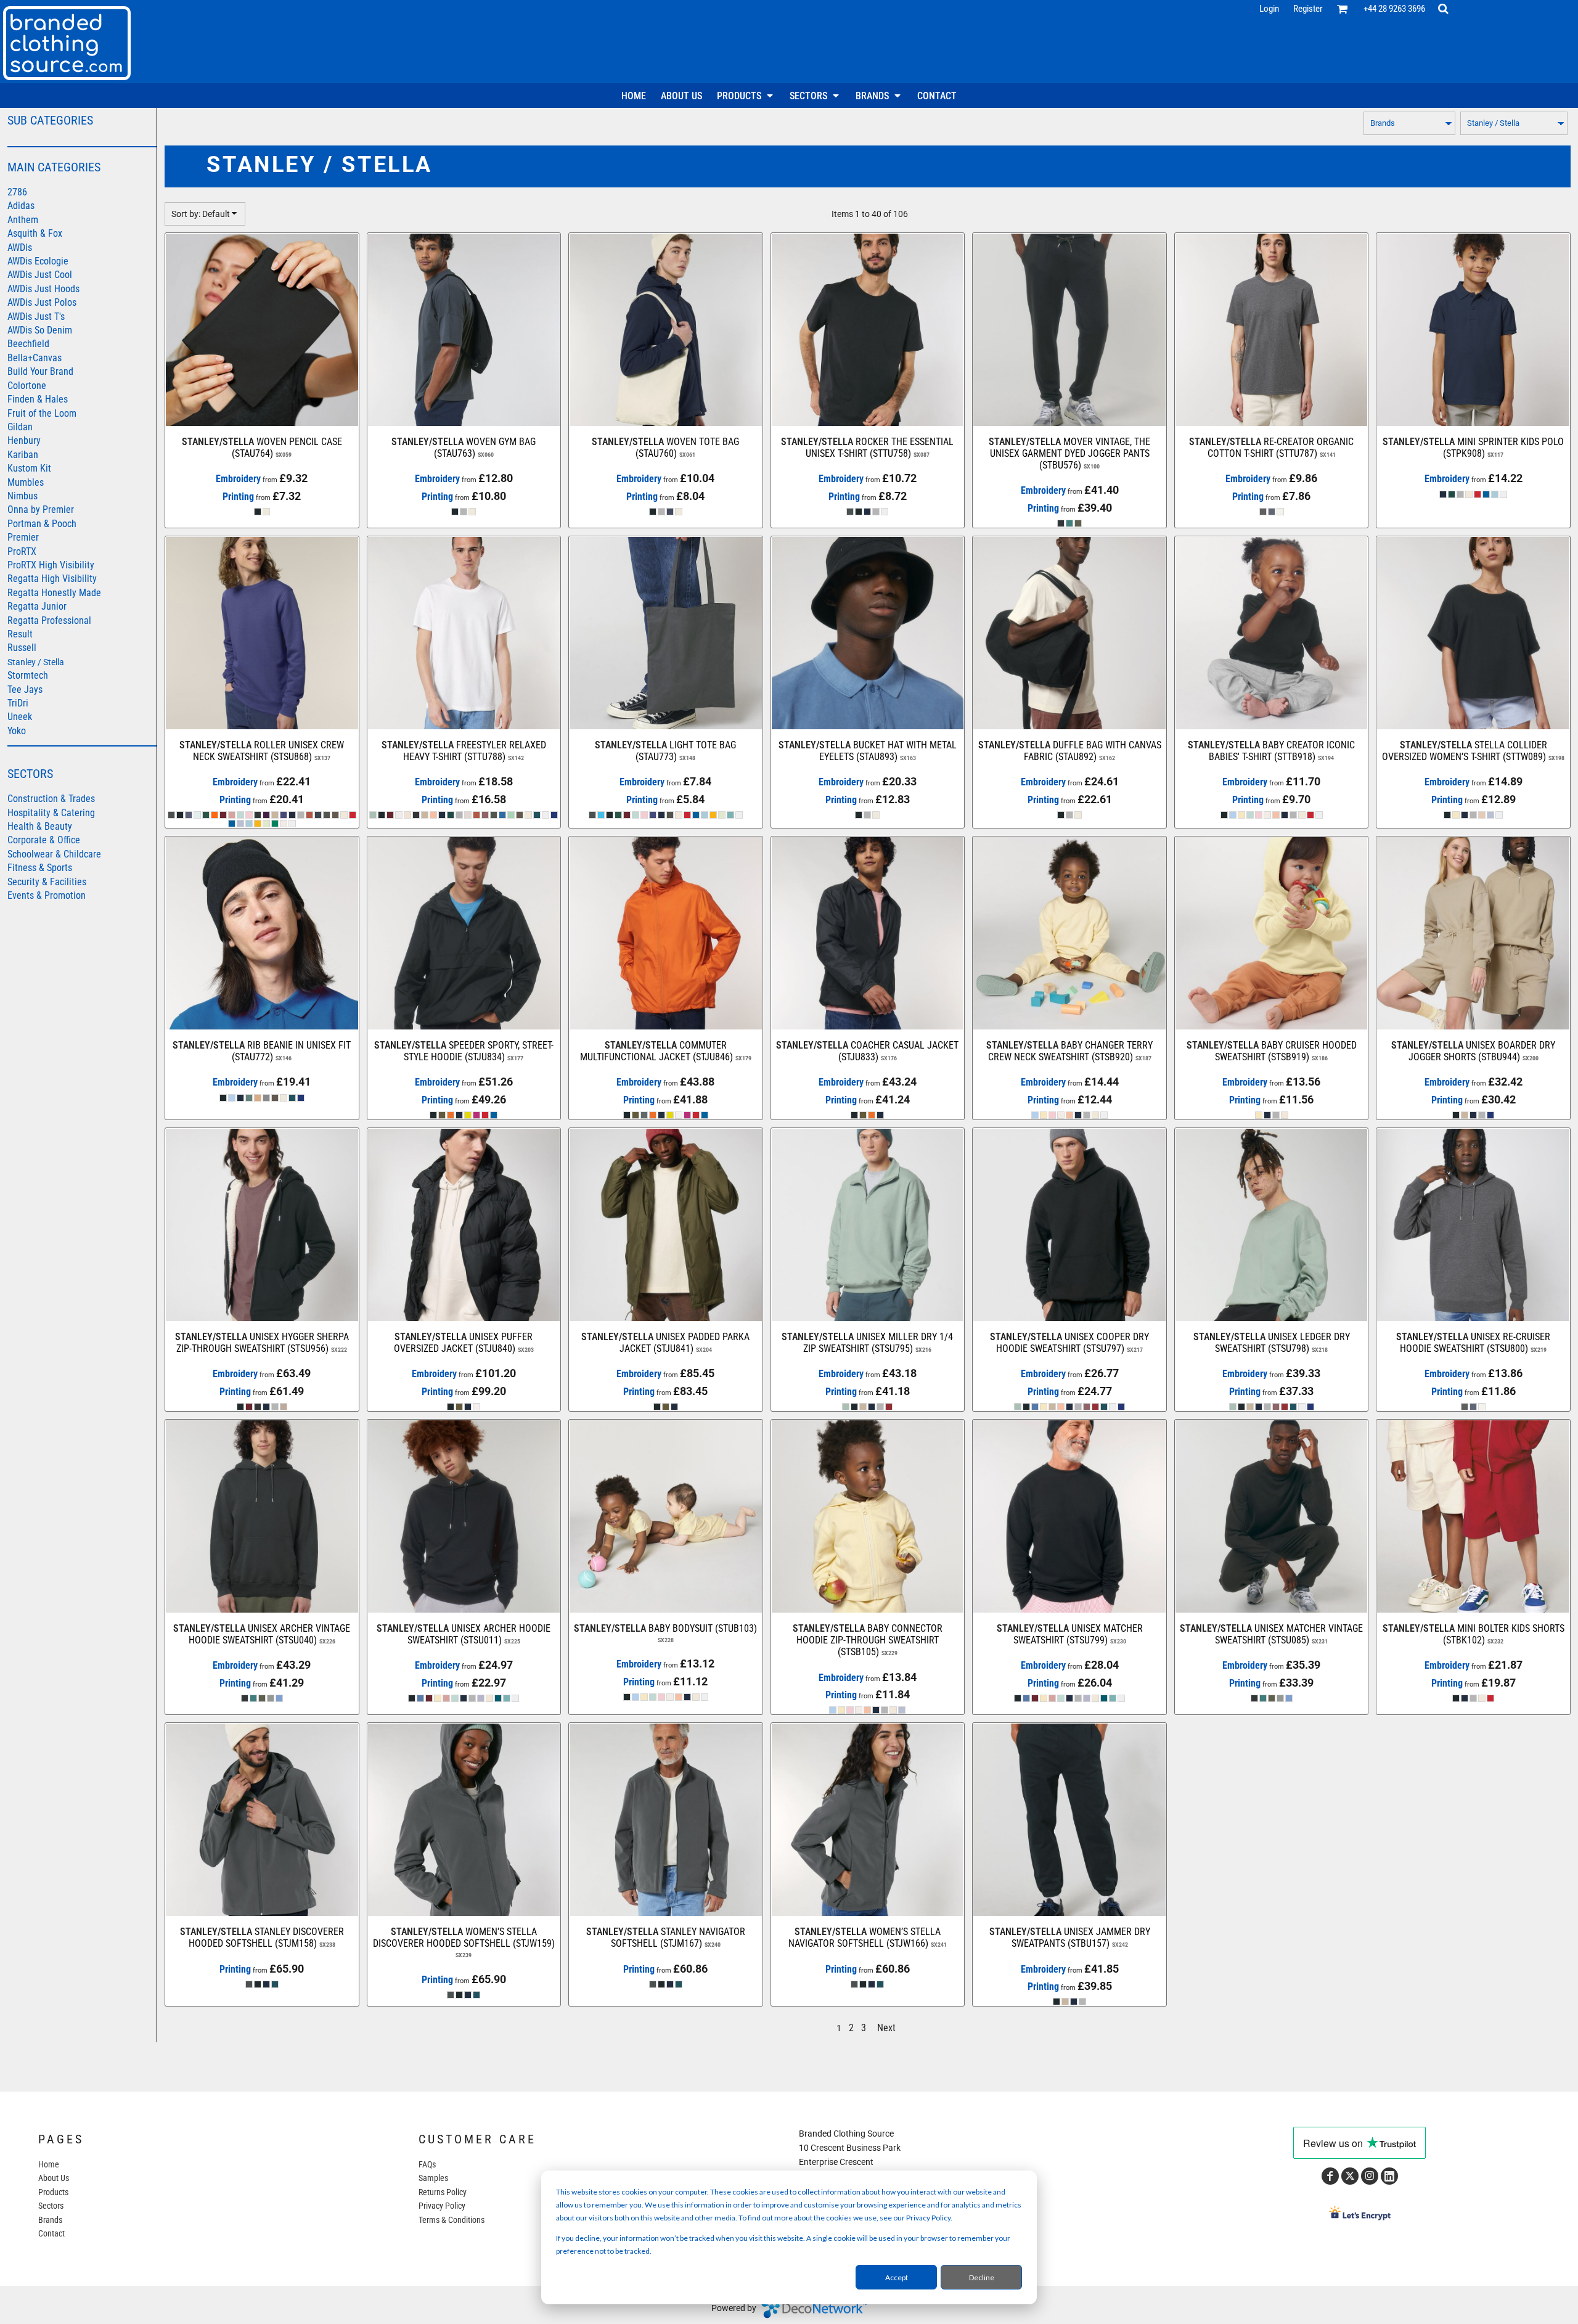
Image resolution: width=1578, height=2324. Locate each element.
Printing (238, 497)
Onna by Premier (41, 509)
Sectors (51, 2206)
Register (1308, 9)
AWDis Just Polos (42, 302)
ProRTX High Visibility (51, 565)
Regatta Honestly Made (54, 593)
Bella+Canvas (35, 358)
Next (886, 2028)
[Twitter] (1350, 2176)
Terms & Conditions (452, 2220)
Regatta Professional (49, 620)
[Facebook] (1330, 2176)
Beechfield (28, 344)
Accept (897, 2277)
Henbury (24, 440)
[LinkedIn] (1389, 2176)
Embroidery (238, 479)
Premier (23, 537)
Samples (433, 2178)
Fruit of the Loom (42, 413)
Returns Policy (443, 2192)
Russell (22, 648)
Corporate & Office (44, 840)
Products (53, 2192)
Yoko (17, 731)
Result (20, 634)
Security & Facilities (47, 882)
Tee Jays (25, 689)
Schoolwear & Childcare (54, 854)
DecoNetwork (814, 2309)
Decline (982, 2277)
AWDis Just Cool (40, 275)
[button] (1343, 9)
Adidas (21, 206)
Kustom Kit (29, 468)
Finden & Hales (38, 399)
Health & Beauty (40, 826)
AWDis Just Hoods (43, 289)
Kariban (23, 455)
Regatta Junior (37, 606)
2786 (17, 192)
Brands (50, 2220)
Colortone (27, 386)
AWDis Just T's (36, 317)
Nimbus (22, 496)
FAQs (427, 2164)
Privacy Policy (442, 2206)
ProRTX (22, 551)
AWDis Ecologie (38, 261)
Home (49, 2164)
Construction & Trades (51, 799)
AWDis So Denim (40, 330)
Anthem (23, 220)
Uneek (20, 717)
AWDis (20, 248)
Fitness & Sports (40, 868)
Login (1269, 9)
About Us (54, 2178)
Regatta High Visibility (52, 579)
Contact (51, 2233)
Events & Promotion (47, 895)
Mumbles (26, 482)
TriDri (18, 703)
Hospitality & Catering (51, 813)
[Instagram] (1370, 2176)
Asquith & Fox (35, 233)
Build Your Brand (40, 371)
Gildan (20, 427)
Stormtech (28, 675)
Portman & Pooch (42, 524)
